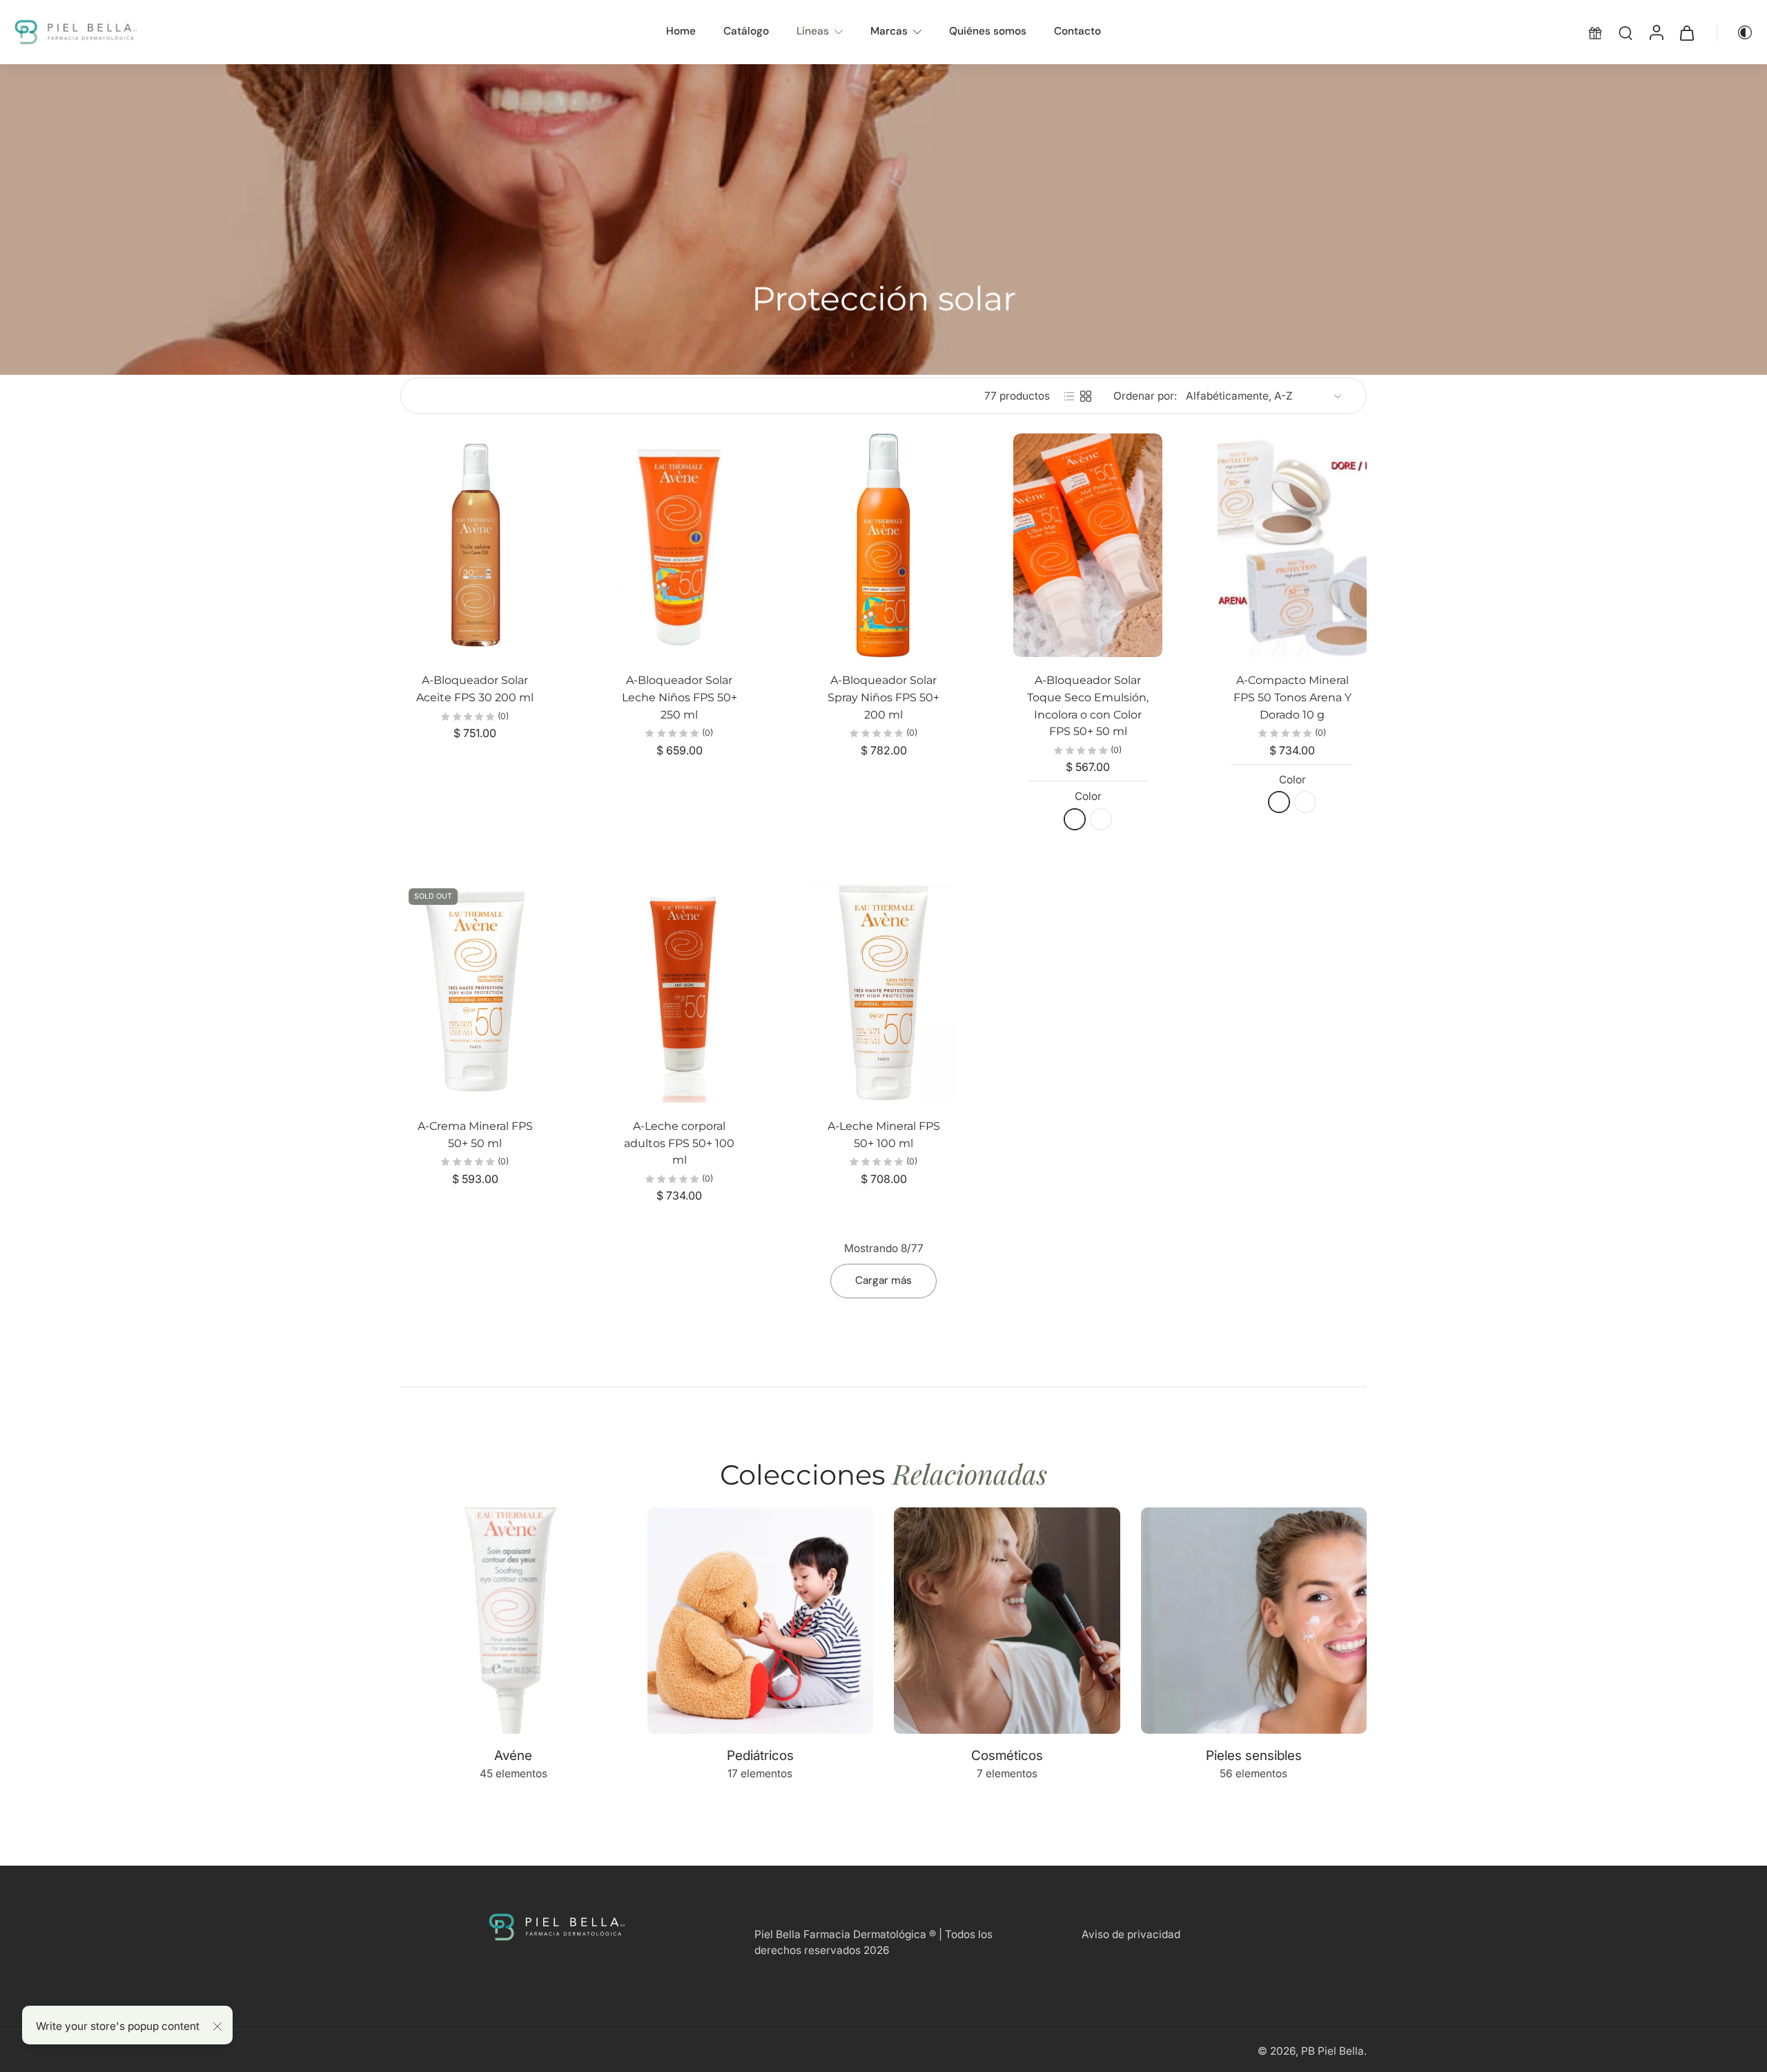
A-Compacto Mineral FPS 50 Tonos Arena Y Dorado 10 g (1292, 697)
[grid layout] (1086, 396)
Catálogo (746, 31)
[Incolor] (1075, 819)
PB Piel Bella (1332, 2051)
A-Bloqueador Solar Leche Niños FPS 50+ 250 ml (680, 697)
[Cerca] (217, 2026)
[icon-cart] (1686, 32)
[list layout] (1069, 396)
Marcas (889, 31)
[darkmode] (1735, 32)
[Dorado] (1305, 802)
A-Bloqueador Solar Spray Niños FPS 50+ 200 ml (883, 697)
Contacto (1077, 31)
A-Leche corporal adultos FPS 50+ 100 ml (679, 1143)
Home (681, 31)
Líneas (813, 31)
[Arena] (1279, 802)
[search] (1626, 32)
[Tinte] (1101, 819)
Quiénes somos (988, 31)
